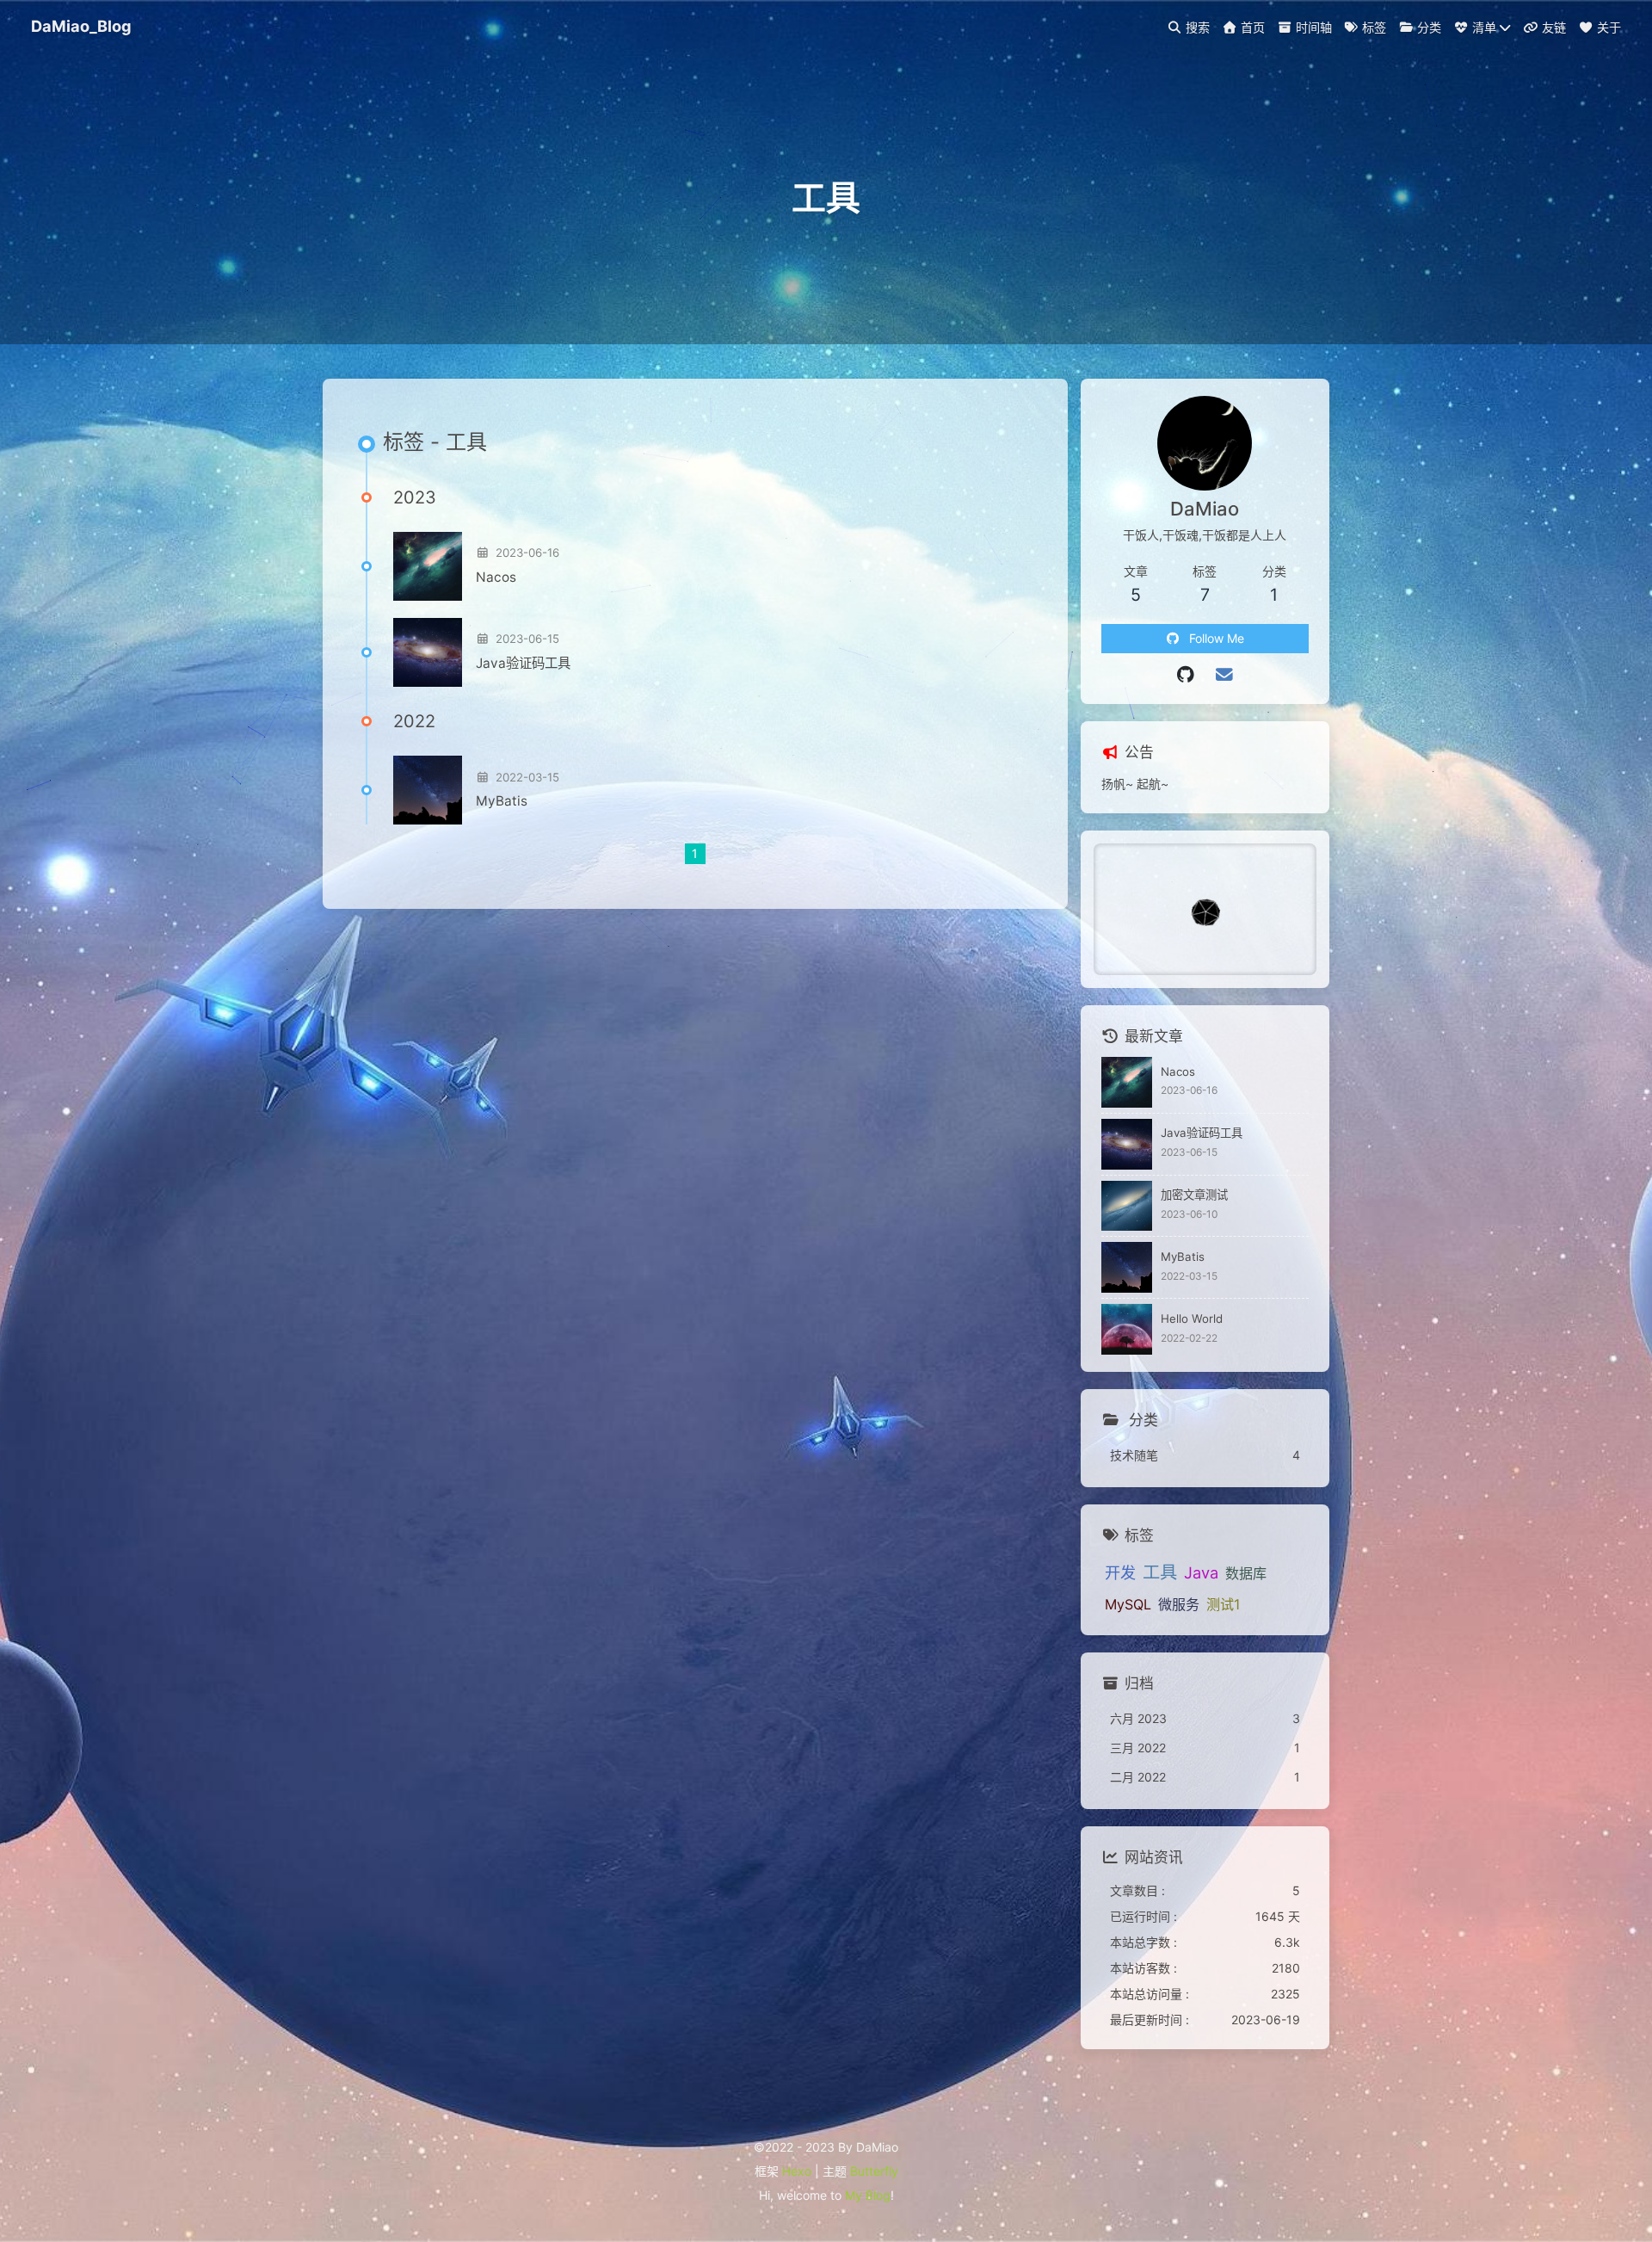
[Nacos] (428, 566)
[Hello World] (1127, 1329)
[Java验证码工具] (428, 652)
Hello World (1192, 1319)
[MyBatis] (428, 790)
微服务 (1179, 1604)
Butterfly (874, 2171)
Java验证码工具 (523, 663)
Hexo (797, 2171)
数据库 (1246, 1573)
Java (1201, 1572)
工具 (1160, 1572)
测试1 (1223, 1604)
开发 (1120, 1572)
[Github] (1186, 675)
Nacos (496, 577)
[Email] (1224, 675)
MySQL (1128, 1604)
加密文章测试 (1194, 1195)
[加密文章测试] (1127, 1206)
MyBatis (502, 801)
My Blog (868, 2195)
